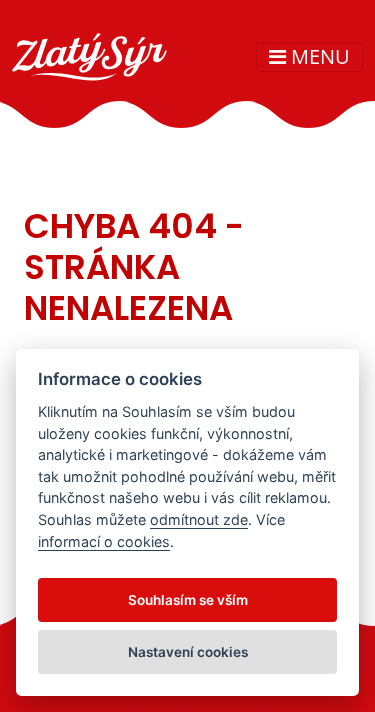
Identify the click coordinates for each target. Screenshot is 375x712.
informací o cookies (104, 541)
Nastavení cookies (188, 652)
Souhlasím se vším (188, 600)
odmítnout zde (199, 519)
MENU (318, 56)
